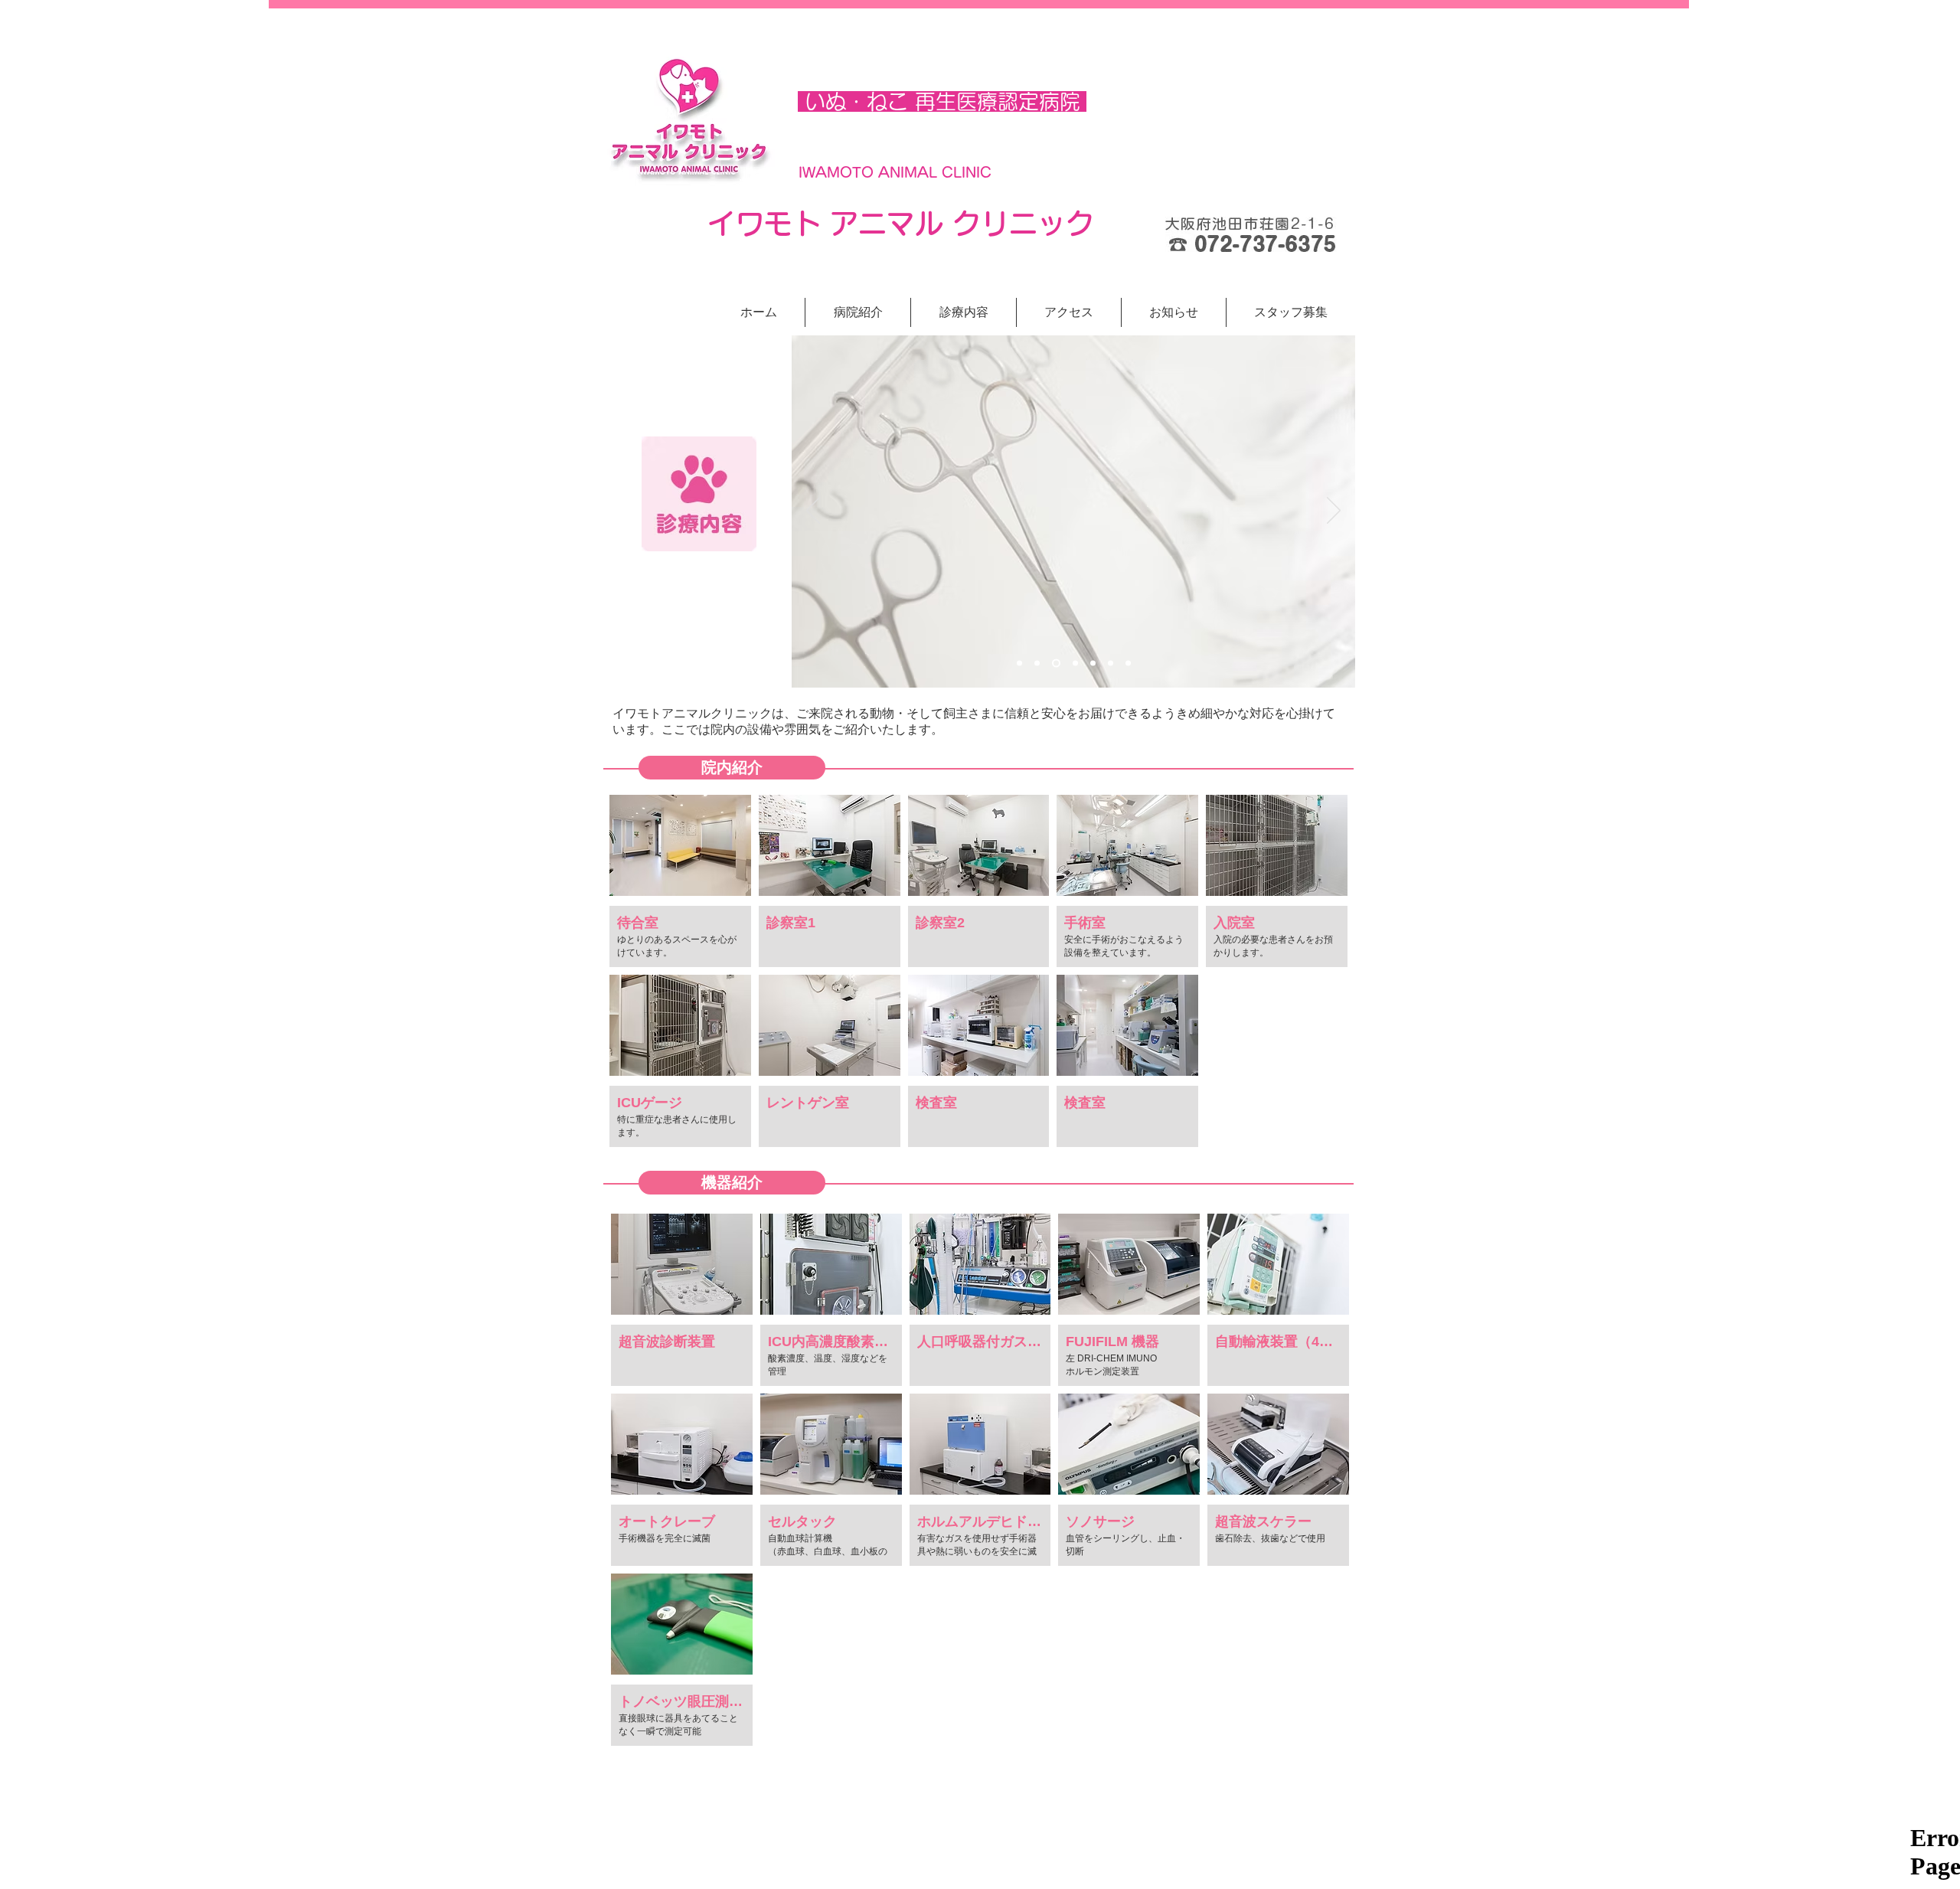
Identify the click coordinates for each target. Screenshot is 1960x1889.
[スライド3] (1056, 663)
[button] (1291, 312)
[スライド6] (1111, 663)
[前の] (813, 511)
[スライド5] (1093, 663)
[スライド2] (1037, 663)
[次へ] (1334, 511)
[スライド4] (1075, 663)
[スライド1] (1019, 663)
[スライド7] (1128, 663)
